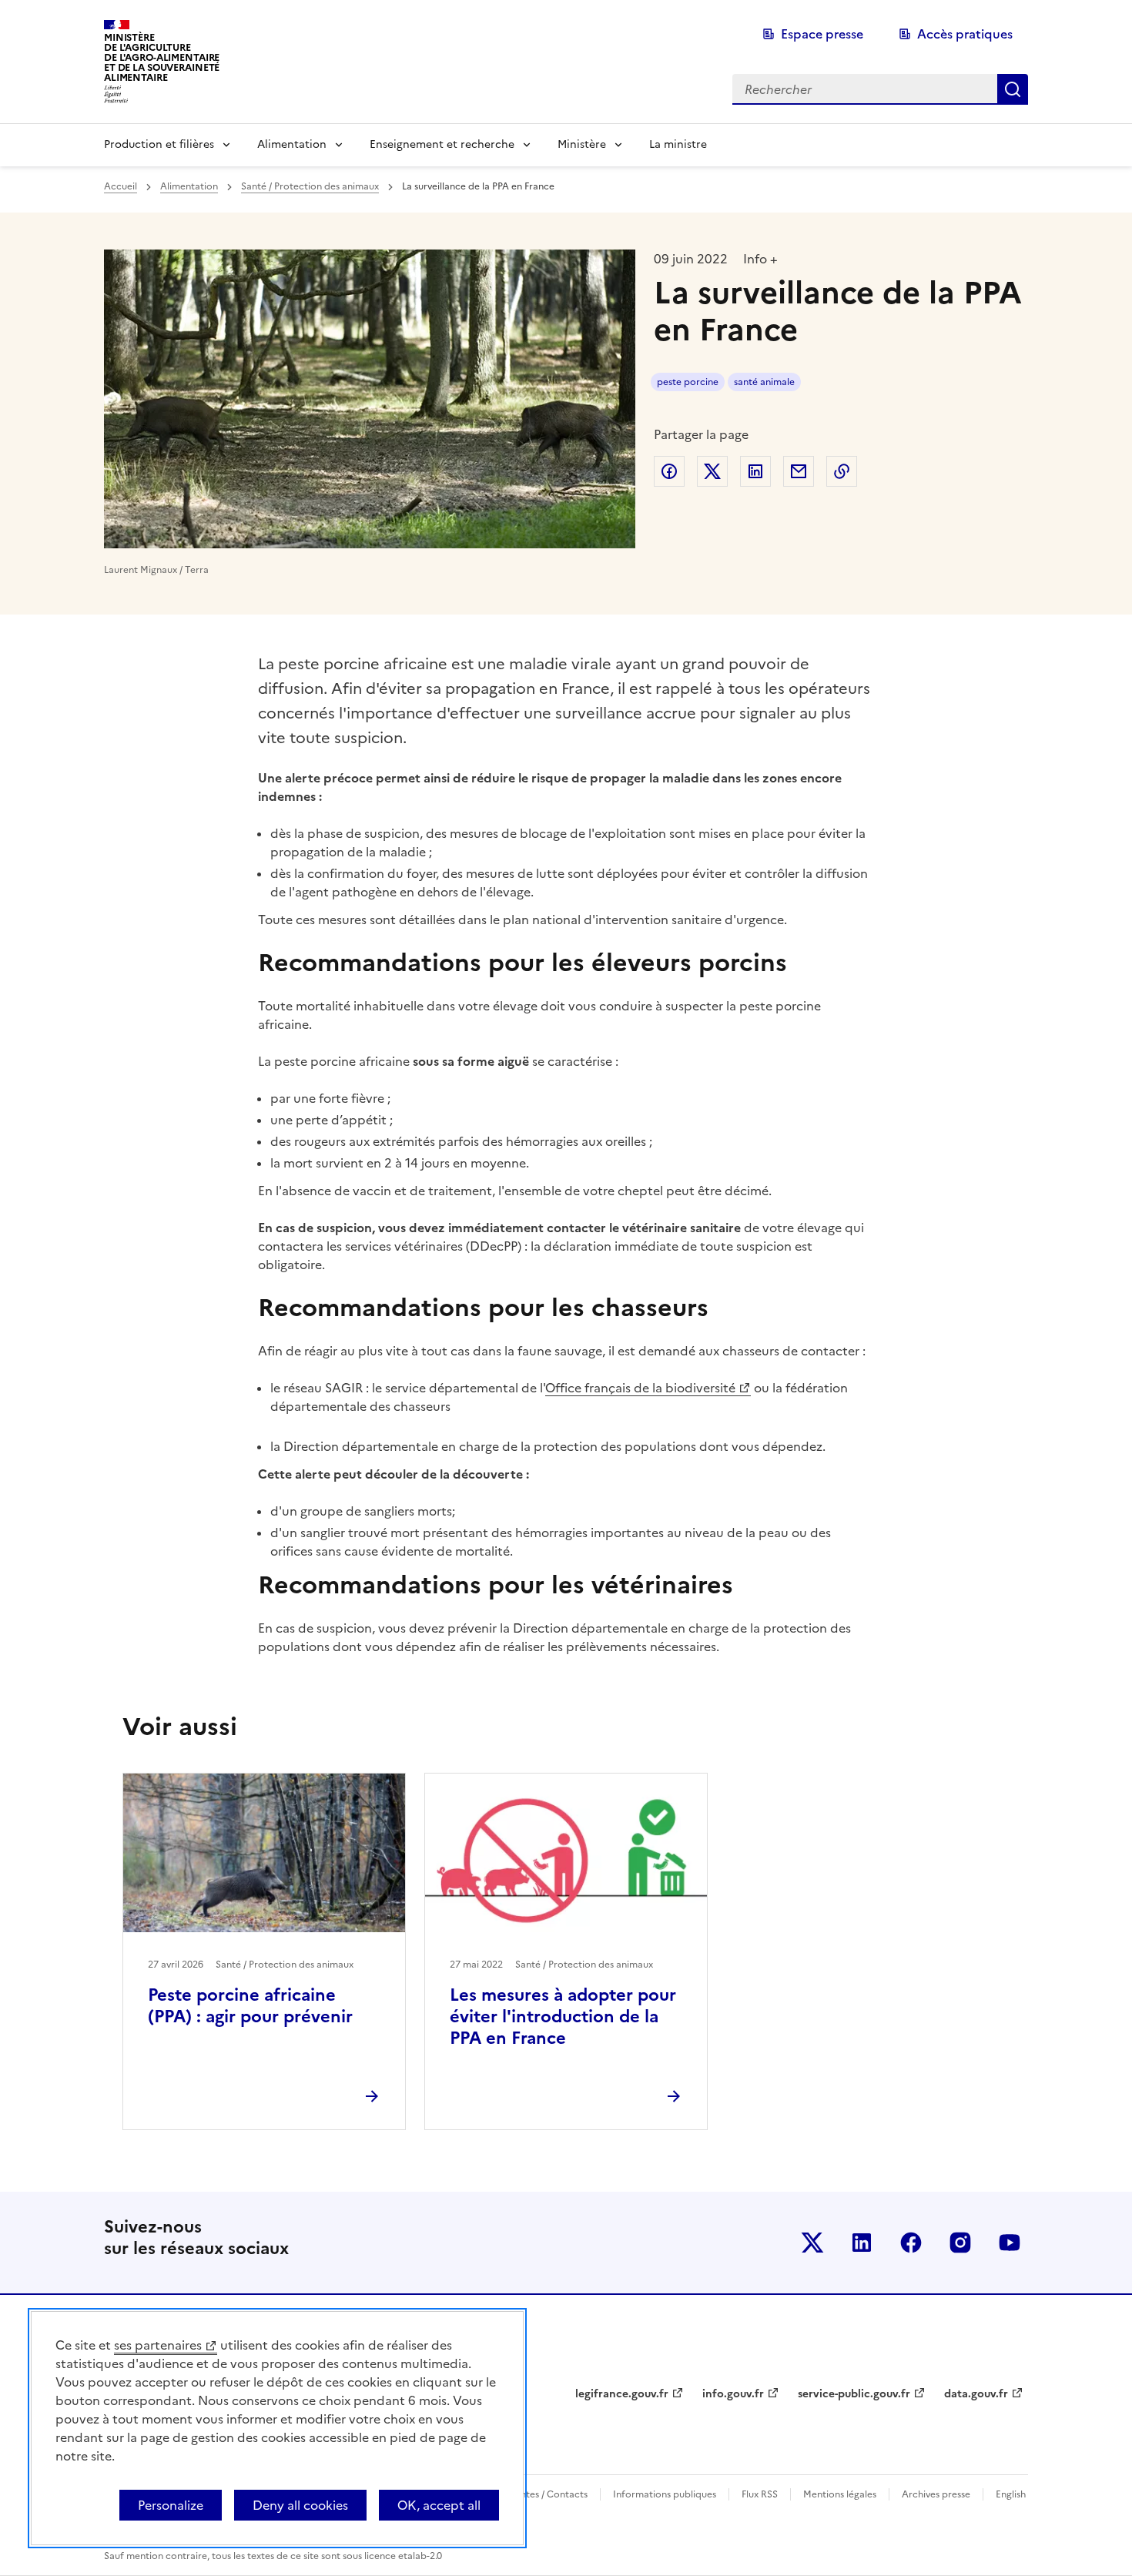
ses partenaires (158, 2345)
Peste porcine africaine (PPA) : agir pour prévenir (250, 2006)
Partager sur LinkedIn (755, 471)
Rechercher (1013, 89)
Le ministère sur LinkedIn (862, 2243)
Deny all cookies (300, 2505)
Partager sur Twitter (712, 471)
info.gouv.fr (733, 2394)
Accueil (121, 186)
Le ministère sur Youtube (1010, 2243)
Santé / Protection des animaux (310, 186)
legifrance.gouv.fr (622, 2394)
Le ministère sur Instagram (960, 2243)
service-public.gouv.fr (854, 2394)
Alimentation (292, 144)
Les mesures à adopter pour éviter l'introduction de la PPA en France (563, 2017)
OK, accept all (439, 2505)
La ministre (678, 144)
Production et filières (159, 144)
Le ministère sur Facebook (911, 2243)
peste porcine (688, 382)
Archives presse (936, 2494)
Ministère (582, 144)
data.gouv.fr (976, 2394)
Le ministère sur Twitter (812, 2243)
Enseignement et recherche (442, 144)
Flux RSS (760, 2494)
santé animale (764, 382)
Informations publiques (665, 2494)
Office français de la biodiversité (640, 1388)
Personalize (171, 2505)
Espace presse (822, 34)
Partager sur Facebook (669, 471)
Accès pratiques (965, 34)
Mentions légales (840, 2494)
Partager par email (799, 471)
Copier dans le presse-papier (842, 471)
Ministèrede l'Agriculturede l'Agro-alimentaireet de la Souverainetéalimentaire (162, 57)
